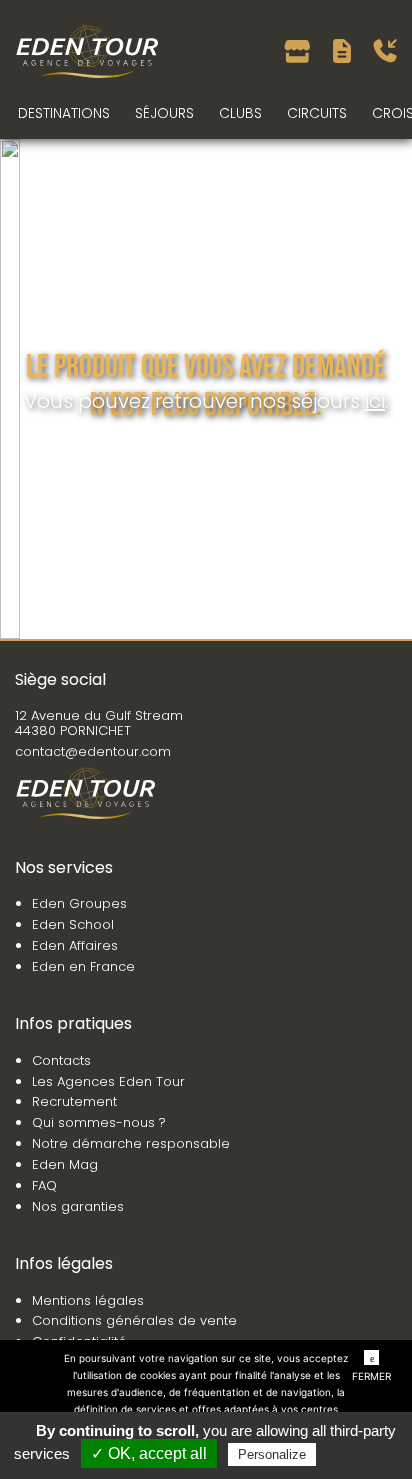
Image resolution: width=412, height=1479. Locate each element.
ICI (375, 401)
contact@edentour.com (93, 751)
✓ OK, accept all (149, 1453)
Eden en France (83, 966)
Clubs (240, 113)
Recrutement (74, 1101)
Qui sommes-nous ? (99, 1122)
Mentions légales (88, 1300)
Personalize (272, 1454)
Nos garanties (78, 1206)
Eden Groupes (79, 903)
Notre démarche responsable (131, 1143)
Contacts (61, 1060)
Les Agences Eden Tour (108, 1081)
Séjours (164, 113)
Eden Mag (65, 1164)
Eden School (73, 924)
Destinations (64, 113)
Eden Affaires (75, 945)
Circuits (317, 113)
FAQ (44, 1185)
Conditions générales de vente (134, 1320)
